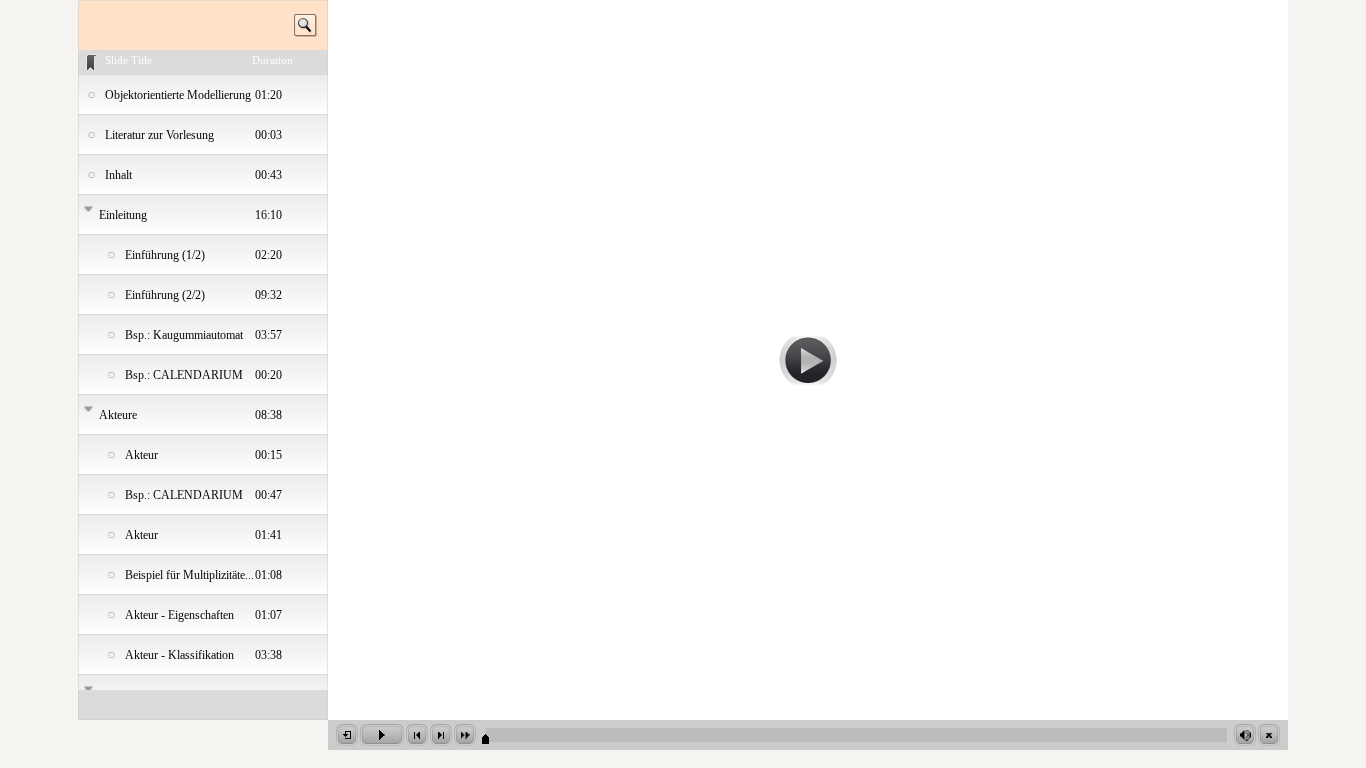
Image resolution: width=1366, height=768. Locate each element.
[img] (203, 95)
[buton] (808, 360)
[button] (347, 735)
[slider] (856, 733)
